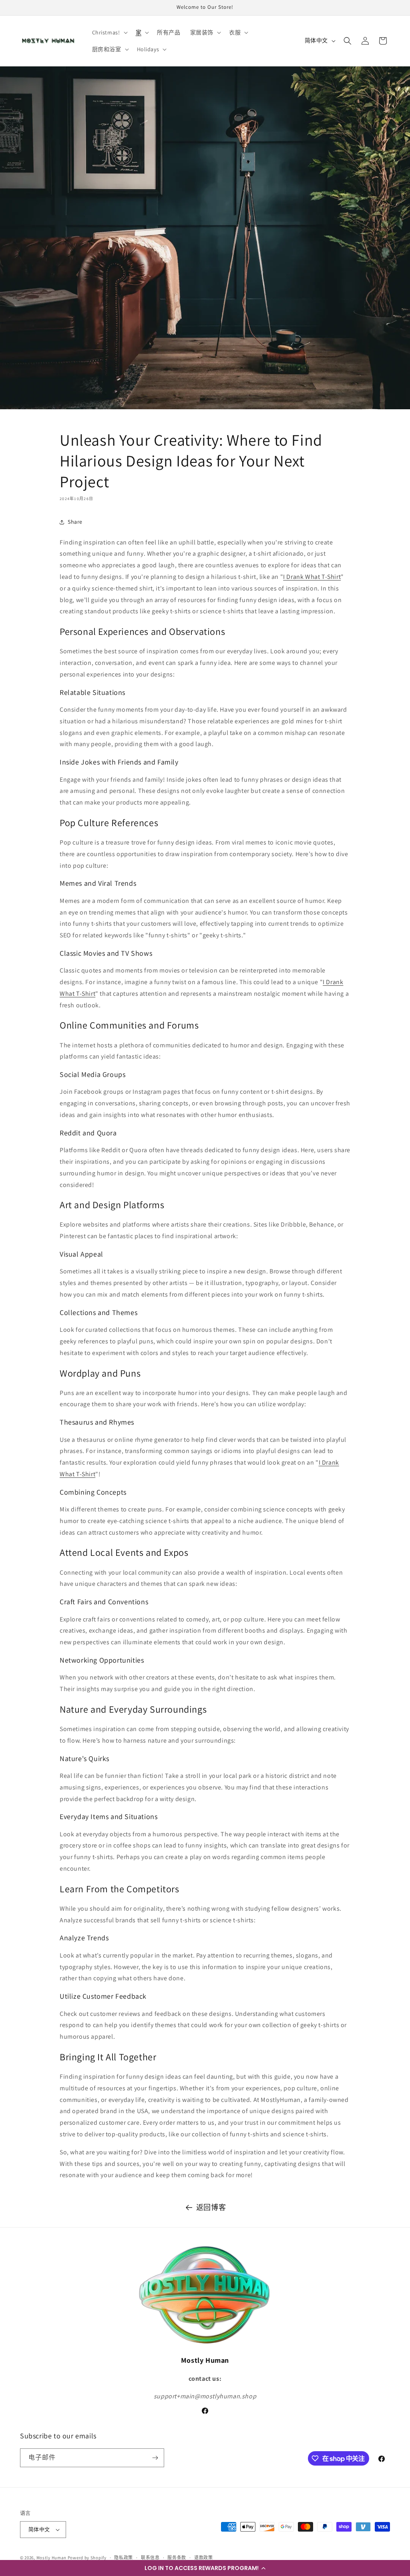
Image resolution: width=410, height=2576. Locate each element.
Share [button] (75, 522)
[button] (205, 2568)
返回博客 (211, 2207)
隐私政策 (124, 2558)
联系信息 (150, 2558)
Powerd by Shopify (87, 2558)
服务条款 (177, 2558)
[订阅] (155, 2458)
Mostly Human (51, 2558)
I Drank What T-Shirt (312, 577)
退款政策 (204, 2558)
